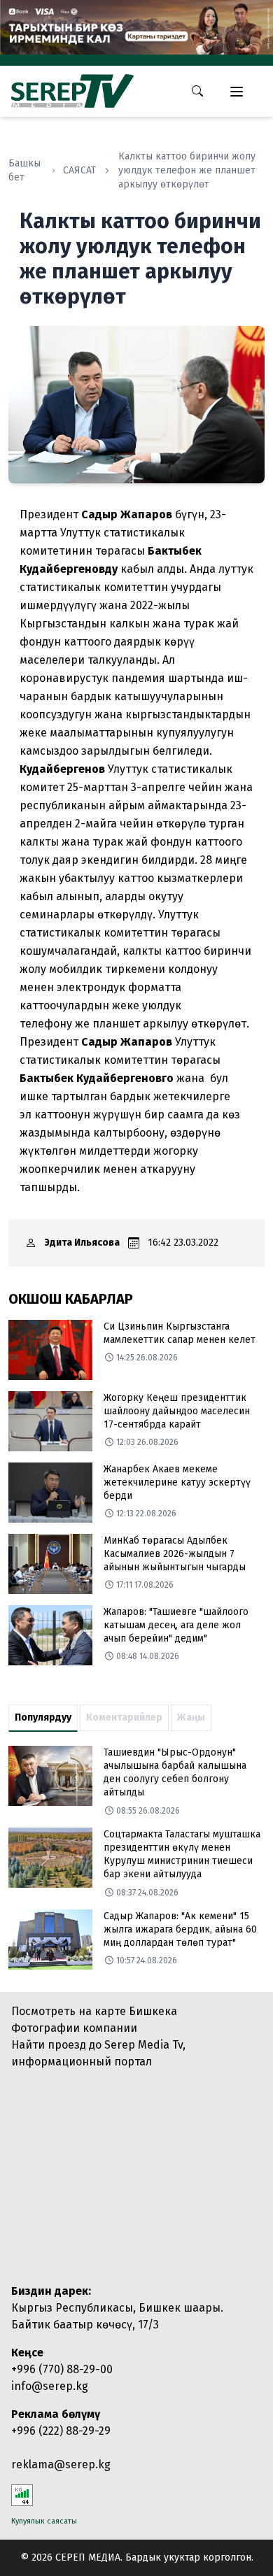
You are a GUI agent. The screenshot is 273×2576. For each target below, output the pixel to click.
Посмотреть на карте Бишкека (94, 2011)
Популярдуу (43, 1717)
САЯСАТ (79, 170)
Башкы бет (24, 170)
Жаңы (191, 1717)
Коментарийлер (124, 1717)
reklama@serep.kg (61, 2464)
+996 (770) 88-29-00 (62, 2369)
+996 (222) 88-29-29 (61, 2431)
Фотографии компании (74, 2028)
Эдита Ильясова (82, 1243)
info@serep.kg (50, 2386)
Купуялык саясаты (44, 2521)
